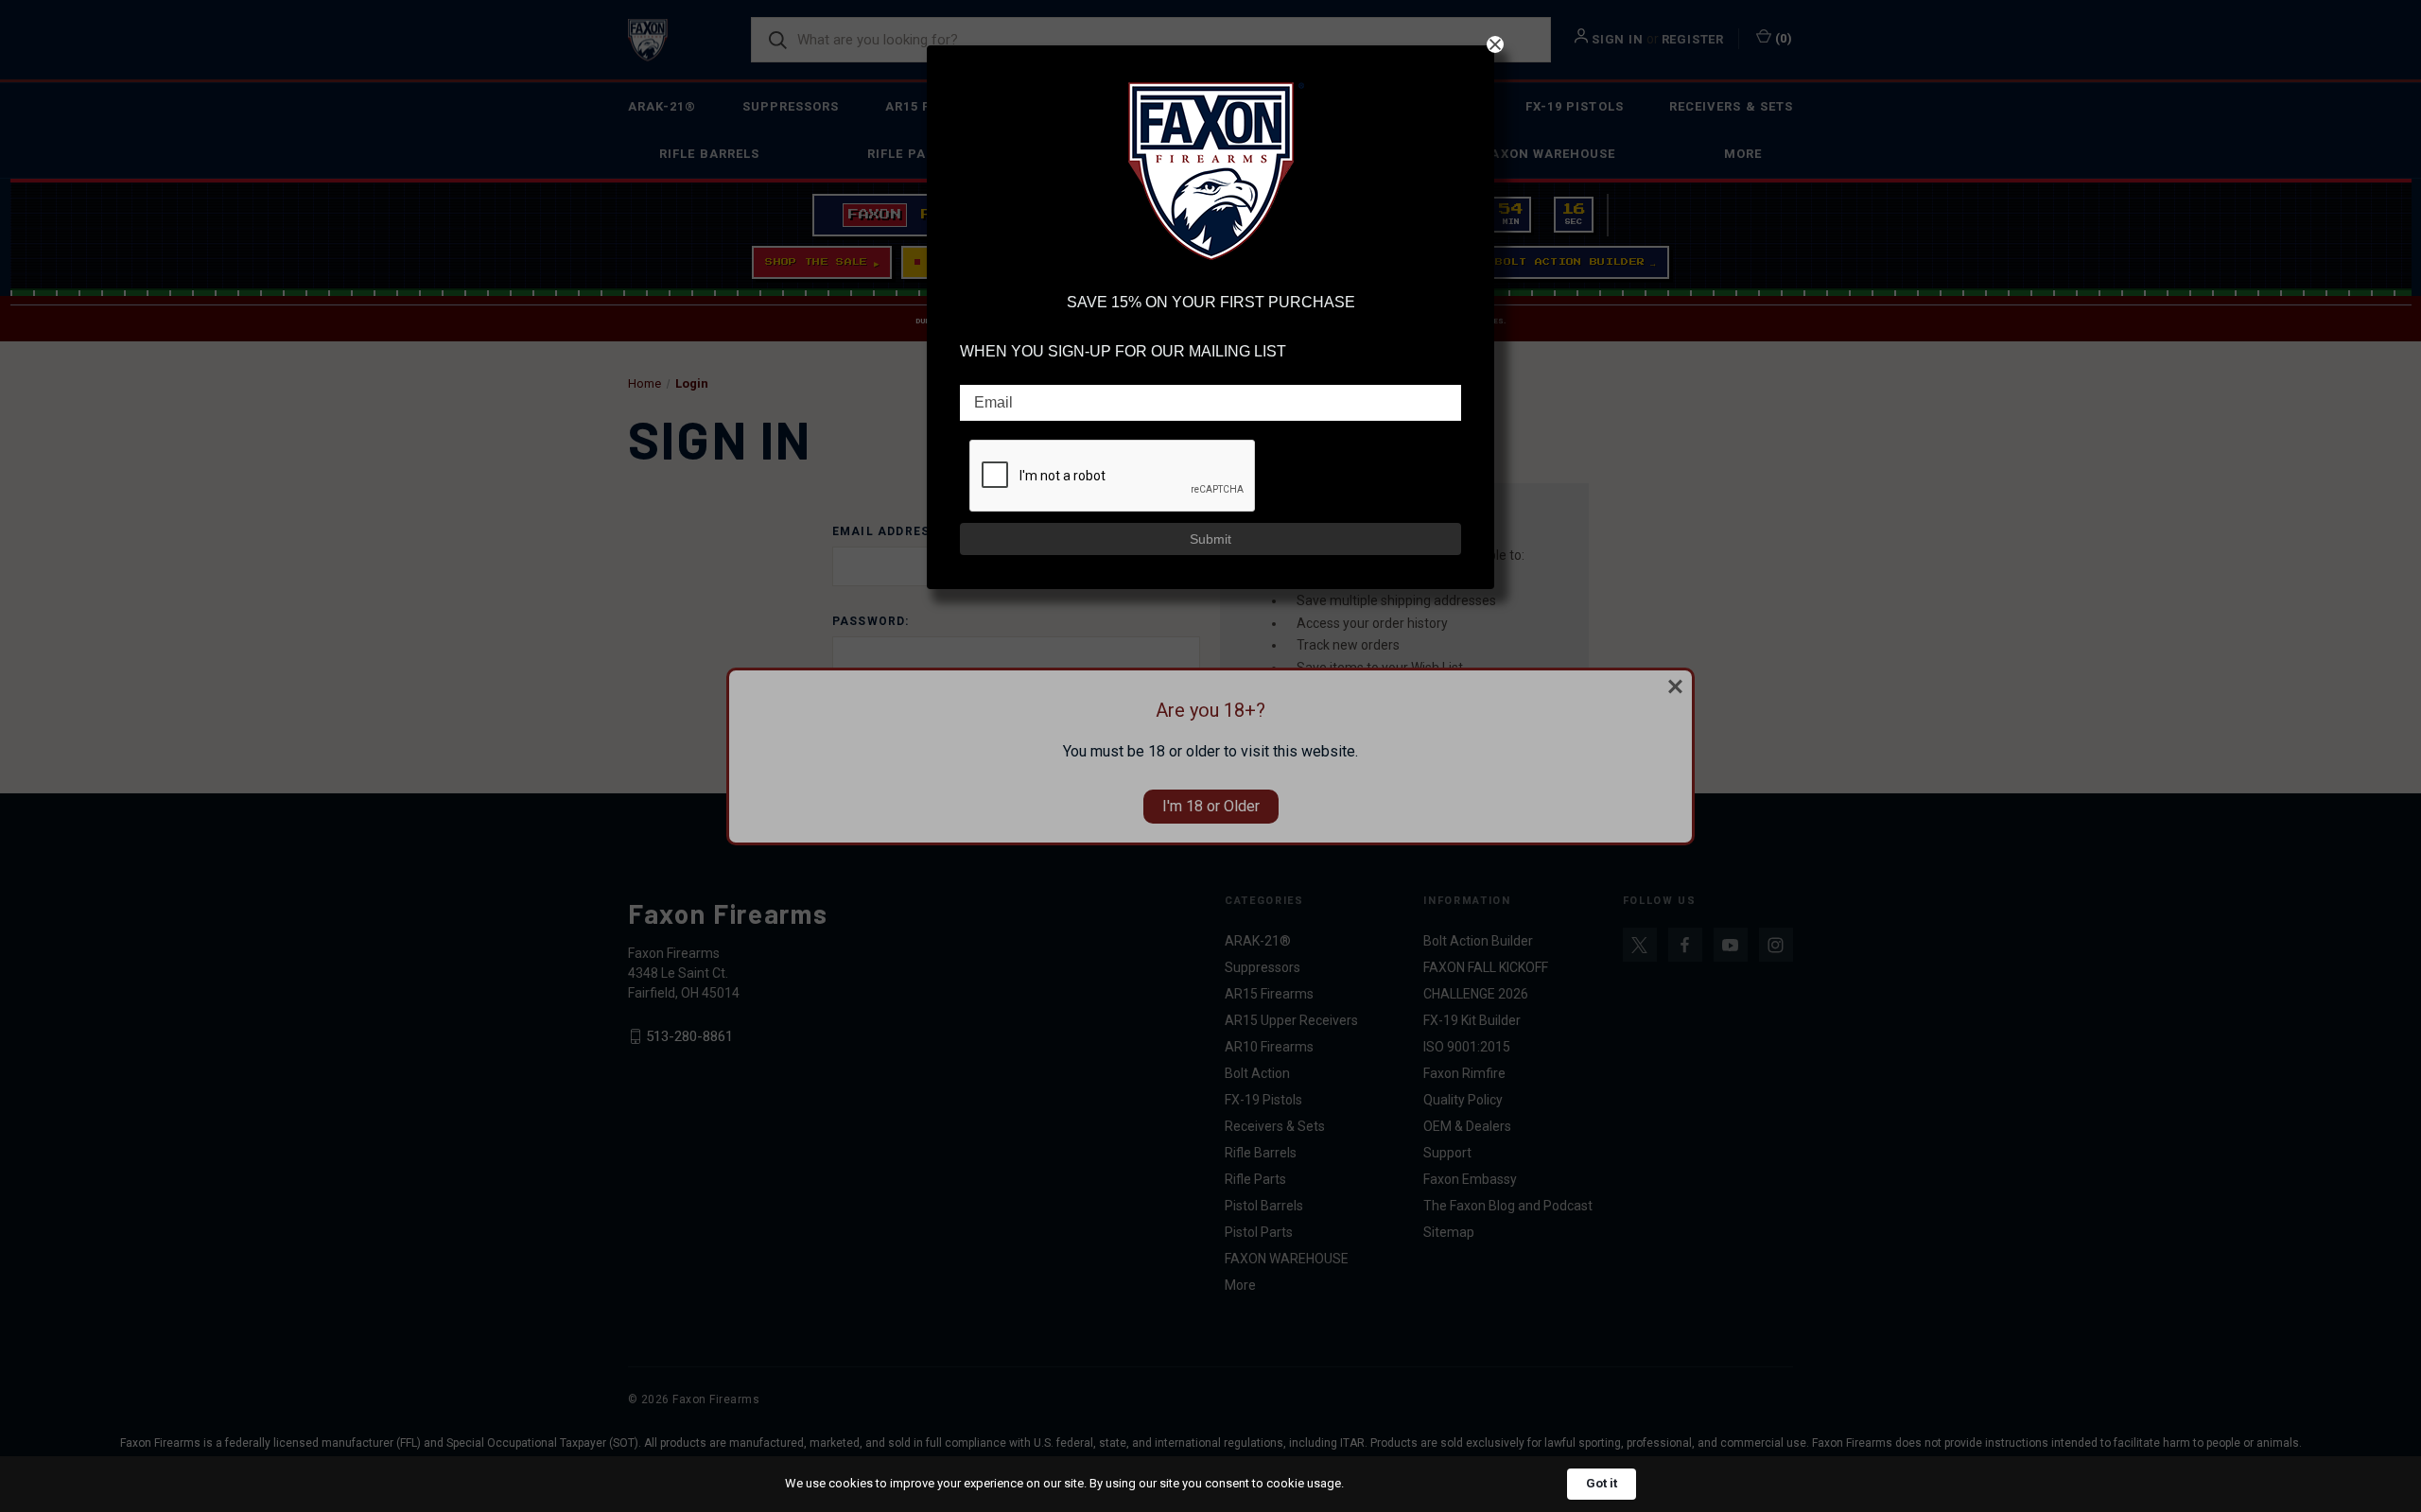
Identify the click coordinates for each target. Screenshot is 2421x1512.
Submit (1210, 539)
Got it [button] (1602, 1483)
